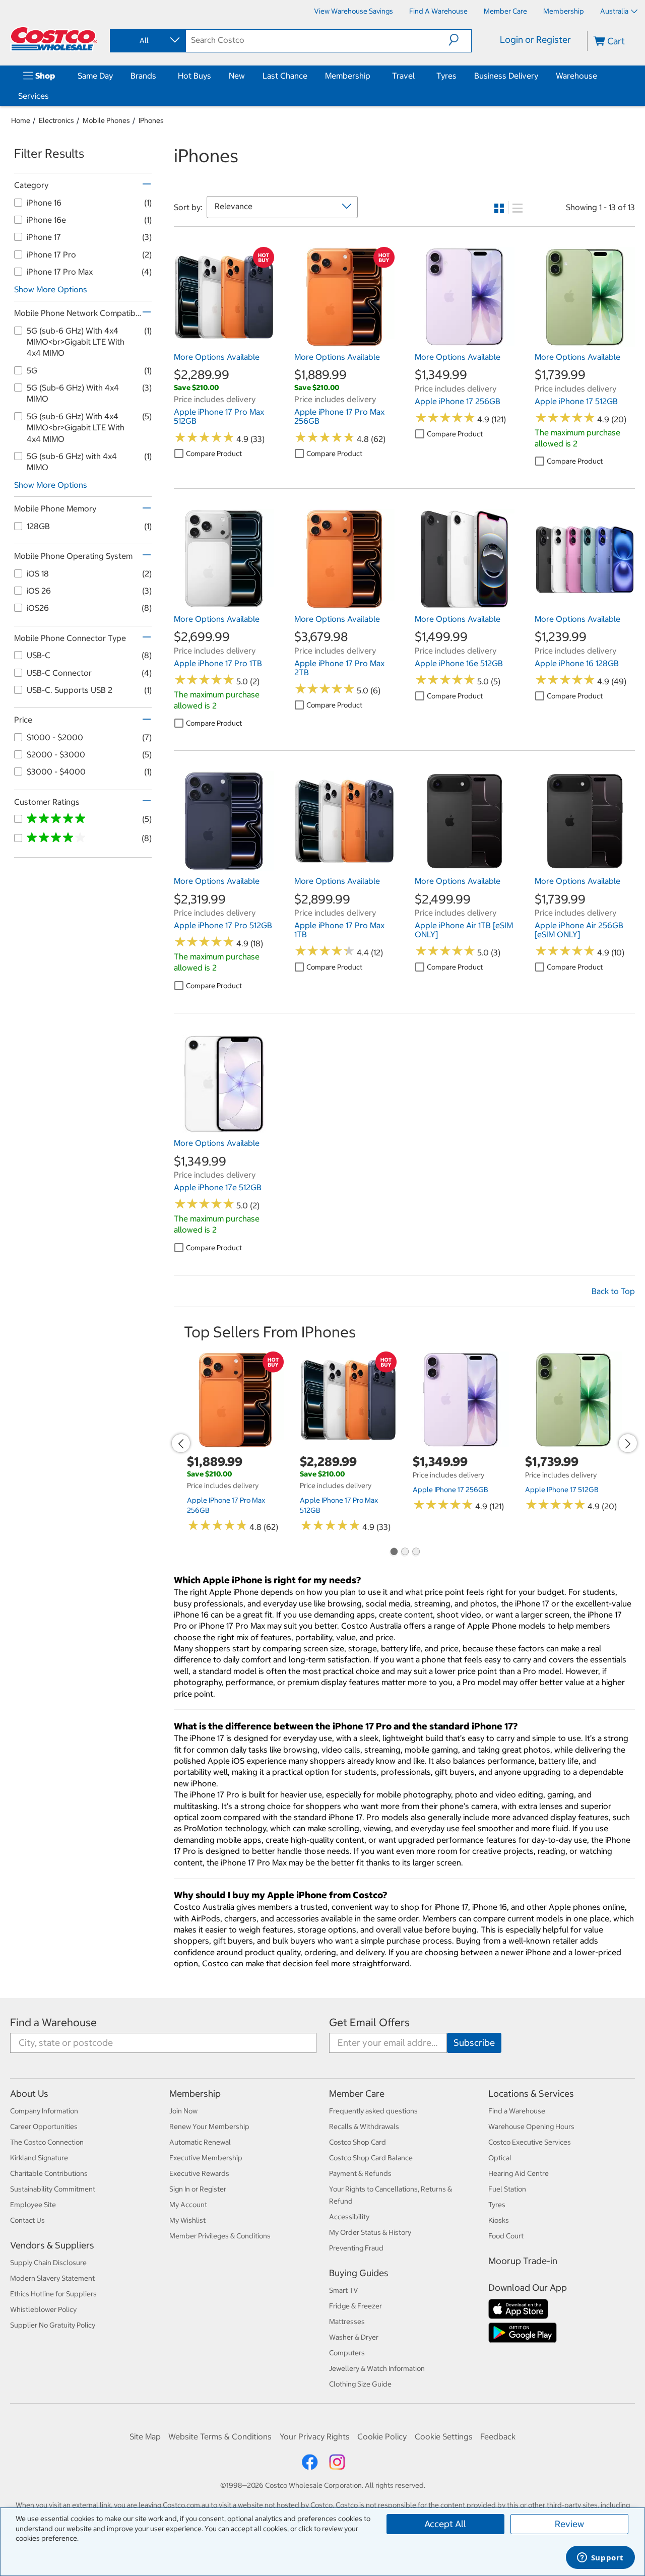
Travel (403, 76)
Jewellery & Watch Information (377, 2368)
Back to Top (613, 1291)
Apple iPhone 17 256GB (450, 1490)
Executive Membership (206, 2158)
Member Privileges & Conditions (220, 2236)
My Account (188, 2205)
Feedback (498, 2436)
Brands (143, 76)
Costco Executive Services (530, 2142)
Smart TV (344, 2290)
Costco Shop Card (358, 2142)
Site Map (145, 2436)
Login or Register (535, 40)
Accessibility (349, 2217)
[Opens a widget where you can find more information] (600, 2558)
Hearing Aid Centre (519, 2173)
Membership (348, 76)
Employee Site (33, 2205)
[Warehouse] (599, 76)
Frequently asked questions (373, 2111)
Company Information (44, 2111)
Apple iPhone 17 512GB (562, 1490)
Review (569, 2524)
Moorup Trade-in (523, 2261)
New (237, 76)
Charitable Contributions (49, 2173)
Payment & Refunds (360, 2173)
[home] (54, 39)
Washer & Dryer (354, 2337)
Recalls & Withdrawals (364, 2127)
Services (34, 96)
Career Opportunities (44, 2127)
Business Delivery (506, 76)
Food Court (506, 2236)
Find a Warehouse (53, 2022)
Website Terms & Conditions (220, 2436)
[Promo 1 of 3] (394, 1553)
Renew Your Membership (209, 2127)
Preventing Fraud (356, 2248)
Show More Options (51, 289)
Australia (614, 11)
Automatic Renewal (200, 2142)
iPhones (151, 120)
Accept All (445, 2524)
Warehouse (576, 76)
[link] (224, 342)
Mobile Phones (106, 120)
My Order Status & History (370, 2232)
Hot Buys (195, 76)
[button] (460, 40)
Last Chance (285, 76)
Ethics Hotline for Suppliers (53, 2294)
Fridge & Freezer (356, 2306)
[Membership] (372, 76)
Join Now (183, 2111)
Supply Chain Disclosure (48, 2263)
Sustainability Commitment (53, 2189)
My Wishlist (187, 2220)
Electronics (56, 120)
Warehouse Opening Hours (531, 2127)
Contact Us (27, 2220)
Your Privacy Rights (315, 2436)
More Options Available (217, 357)
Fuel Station (507, 2189)
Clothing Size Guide (360, 2384)
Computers (347, 2353)
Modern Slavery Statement (52, 2278)
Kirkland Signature (39, 2158)
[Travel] (417, 76)
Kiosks (499, 2220)
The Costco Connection (47, 2142)
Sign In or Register (198, 2189)
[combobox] (147, 40)
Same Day (95, 76)
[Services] (51, 96)
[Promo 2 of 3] (405, 1553)
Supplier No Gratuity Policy (53, 2325)
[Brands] (158, 76)
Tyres (446, 76)
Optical (500, 2158)
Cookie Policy (382, 2436)
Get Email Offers (369, 2022)
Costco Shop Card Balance (371, 2158)
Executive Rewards (199, 2173)
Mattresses (347, 2322)
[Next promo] (628, 1443)
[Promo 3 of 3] (416, 1553)
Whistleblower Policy (43, 2309)
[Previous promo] (181, 1443)
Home (21, 120)
